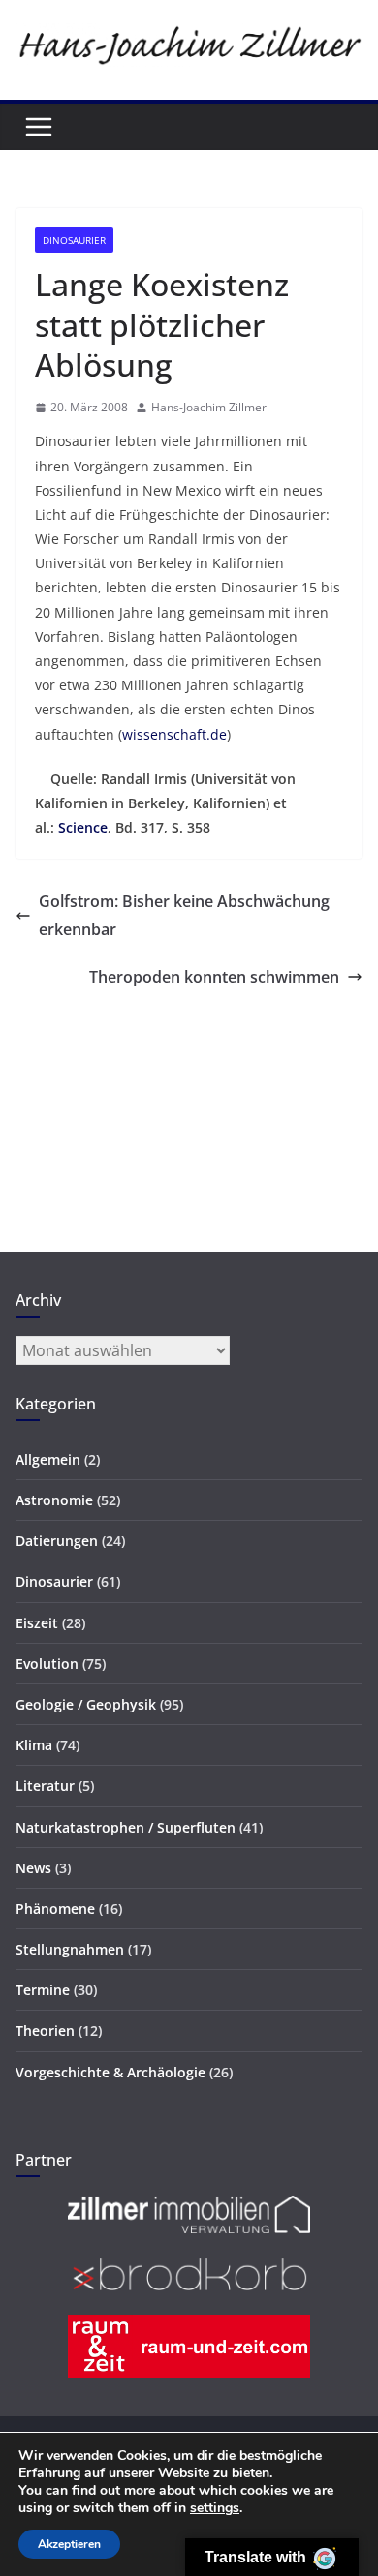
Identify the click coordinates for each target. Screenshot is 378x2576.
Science (83, 827)
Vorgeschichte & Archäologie (110, 2072)
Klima (34, 1745)
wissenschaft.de (174, 734)
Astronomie (54, 1500)
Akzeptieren (69, 2544)
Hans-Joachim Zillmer (209, 407)
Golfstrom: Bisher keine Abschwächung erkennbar (184, 915)
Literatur (45, 1786)
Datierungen (57, 1541)
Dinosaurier (74, 240)
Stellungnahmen (70, 1949)
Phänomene (55, 1909)
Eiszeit (37, 1623)
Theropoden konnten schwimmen (214, 977)
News (33, 1868)
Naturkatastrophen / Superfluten (126, 1827)
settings (215, 2508)
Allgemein (48, 1459)
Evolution (47, 1664)
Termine (43, 1990)
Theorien (45, 2030)
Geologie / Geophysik (86, 1704)
